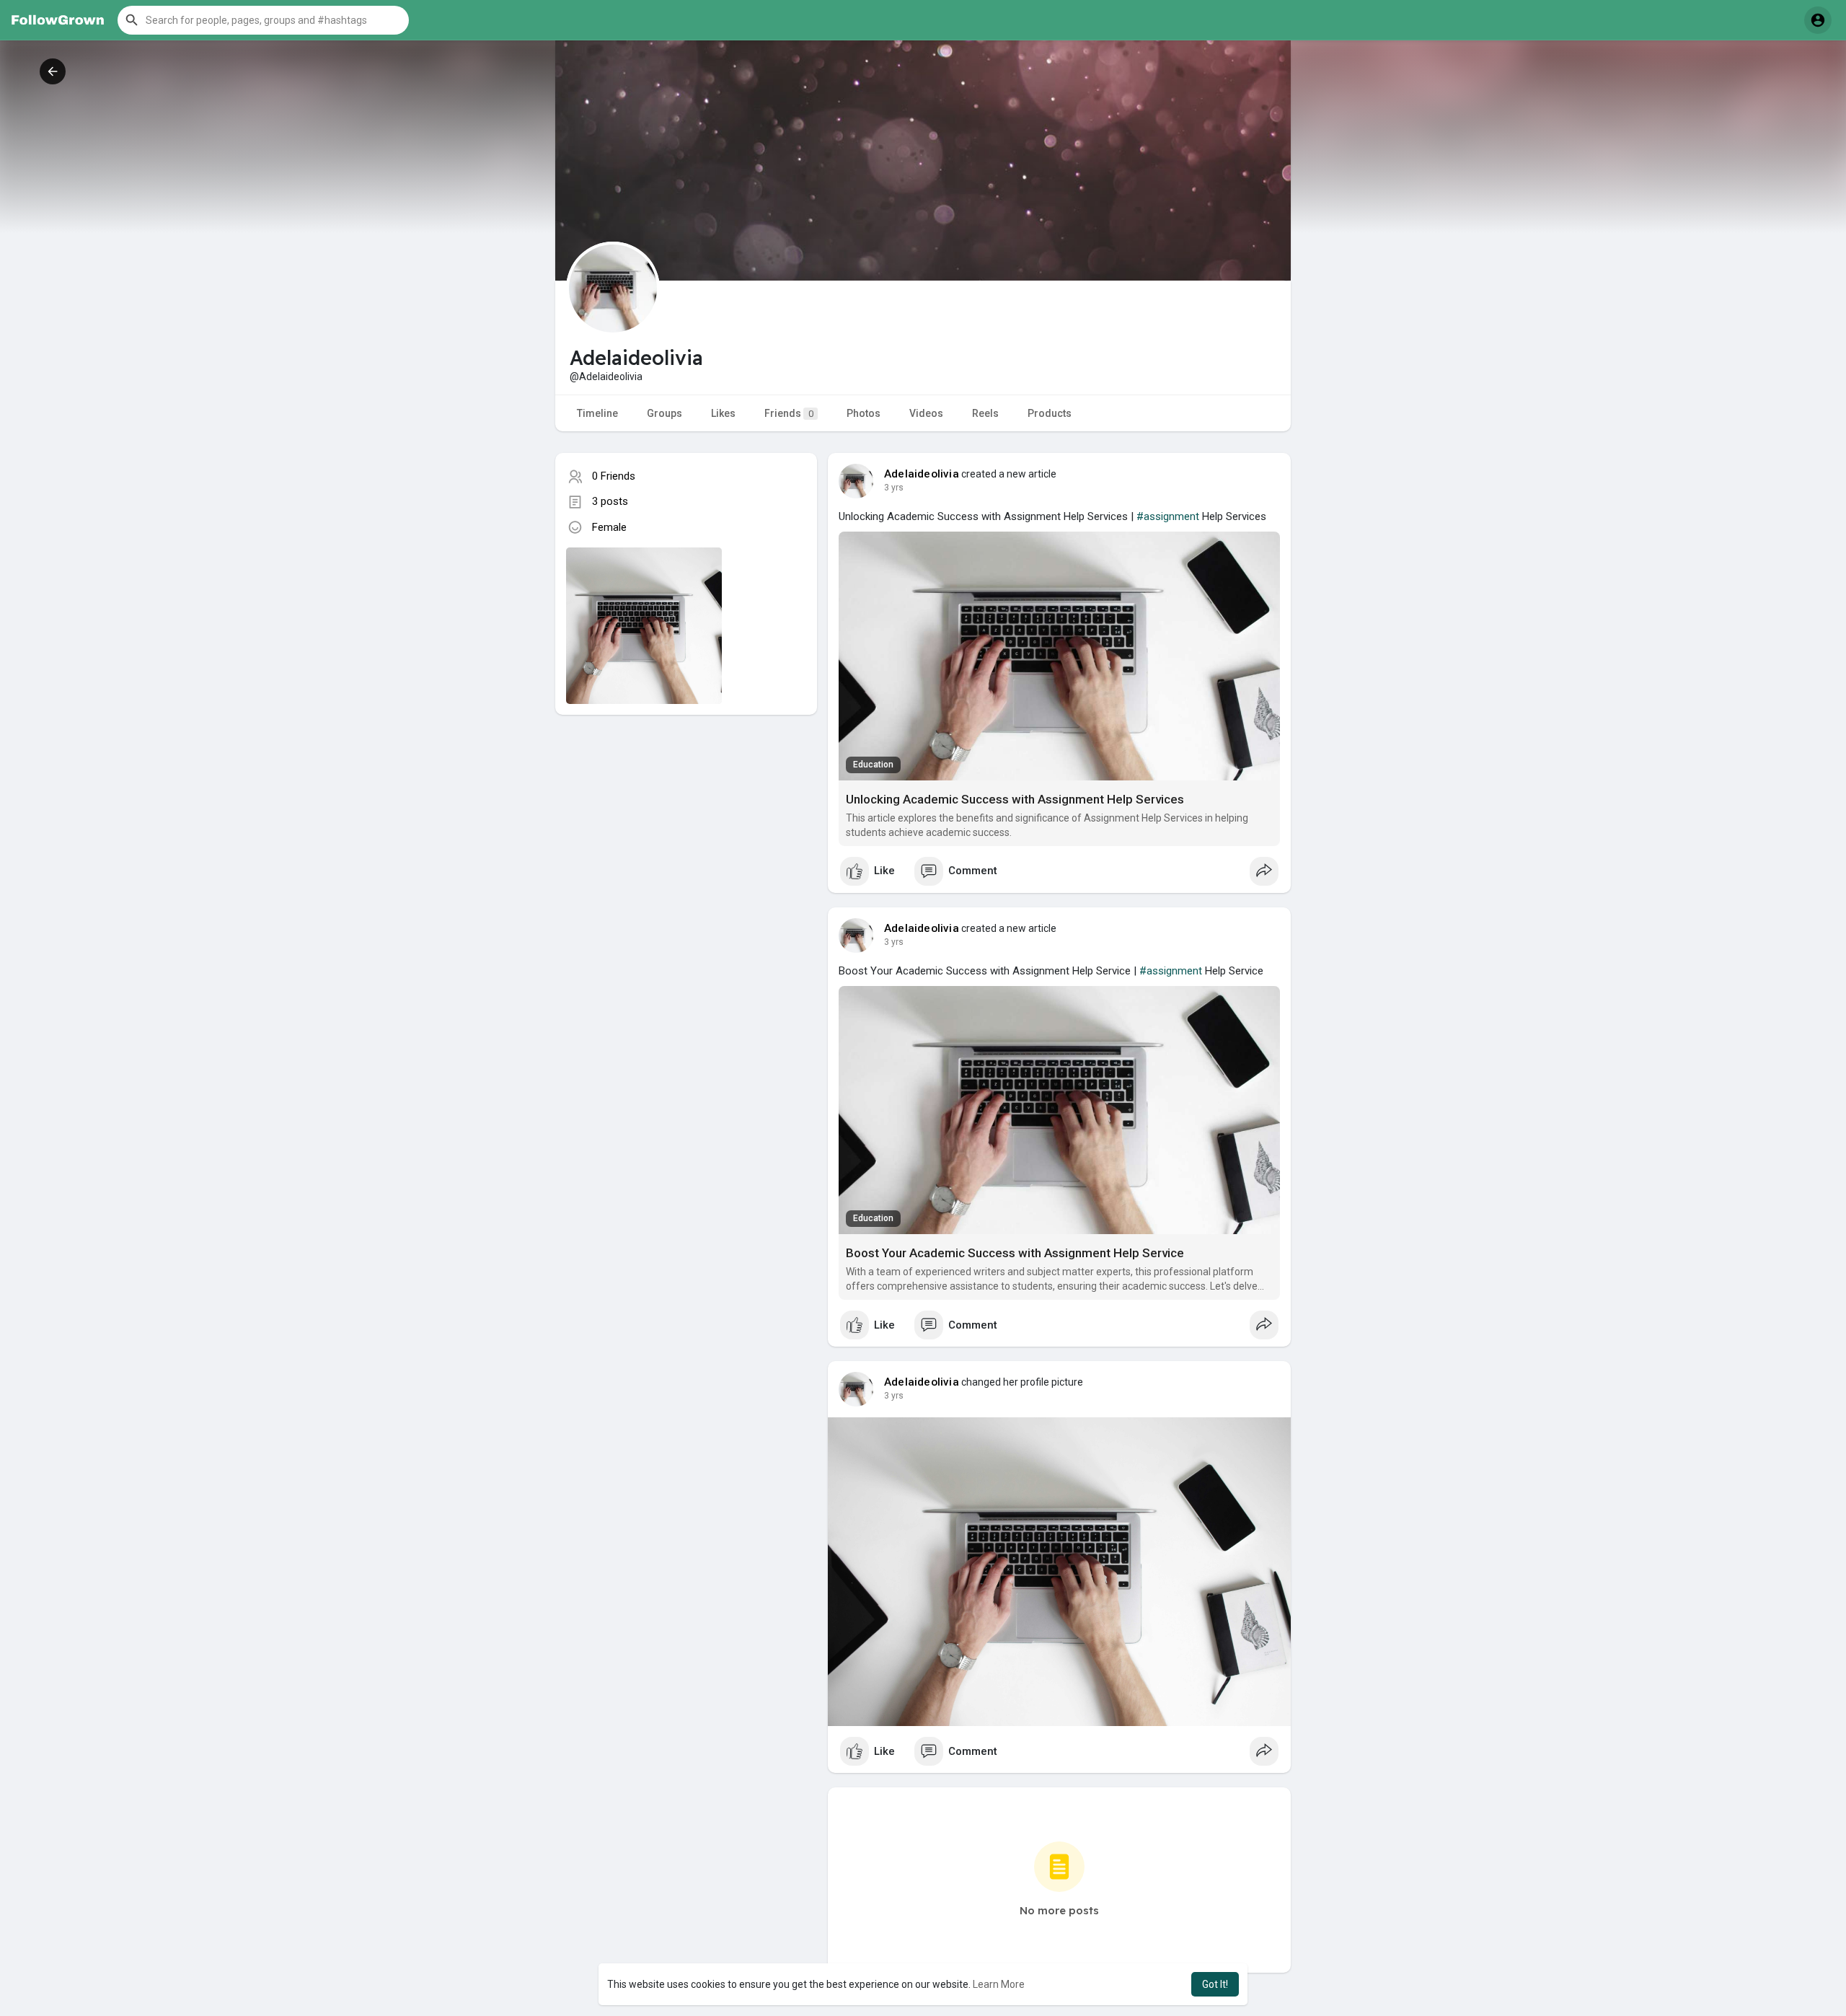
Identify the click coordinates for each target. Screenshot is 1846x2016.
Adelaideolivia (922, 474)
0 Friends (614, 476)
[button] (263, 20)
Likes (723, 413)
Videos (926, 413)
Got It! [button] (1215, 1984)
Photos (864, 413)
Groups (664, 413)
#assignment (1168, 516)
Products (1050, 413)
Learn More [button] (999, 1984)
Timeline (597, 413)
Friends (789, 413)
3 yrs (894, 488)
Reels (985, 413)
